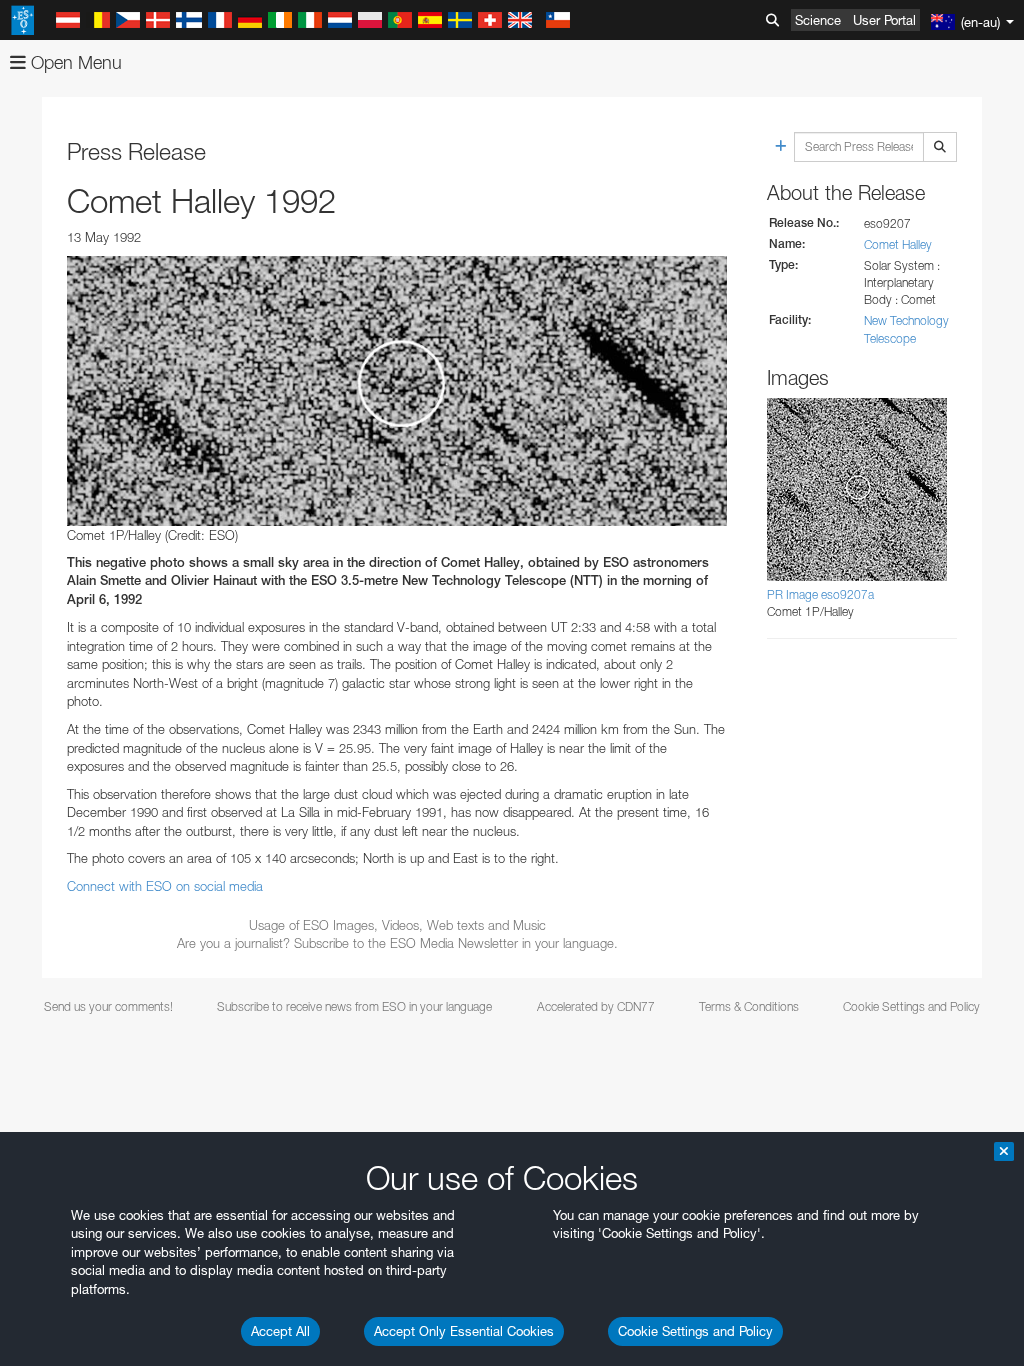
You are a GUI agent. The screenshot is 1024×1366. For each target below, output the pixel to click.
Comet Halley (898, 244)
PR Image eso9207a (820, 594)
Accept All (280, 1331)
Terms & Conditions (749, 1006)
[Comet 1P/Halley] (397, 391)
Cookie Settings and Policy (695, 1331)
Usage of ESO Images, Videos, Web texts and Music (397, 925)
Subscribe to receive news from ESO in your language (354, 1006)
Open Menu (74, 62)
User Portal (884, 20)
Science (818, 20)
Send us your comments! (108, 1006)
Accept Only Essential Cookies (464, 1331)
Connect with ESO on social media (165, 886)
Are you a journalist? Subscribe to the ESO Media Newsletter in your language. (397, 943)
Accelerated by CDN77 (596, 1006)
